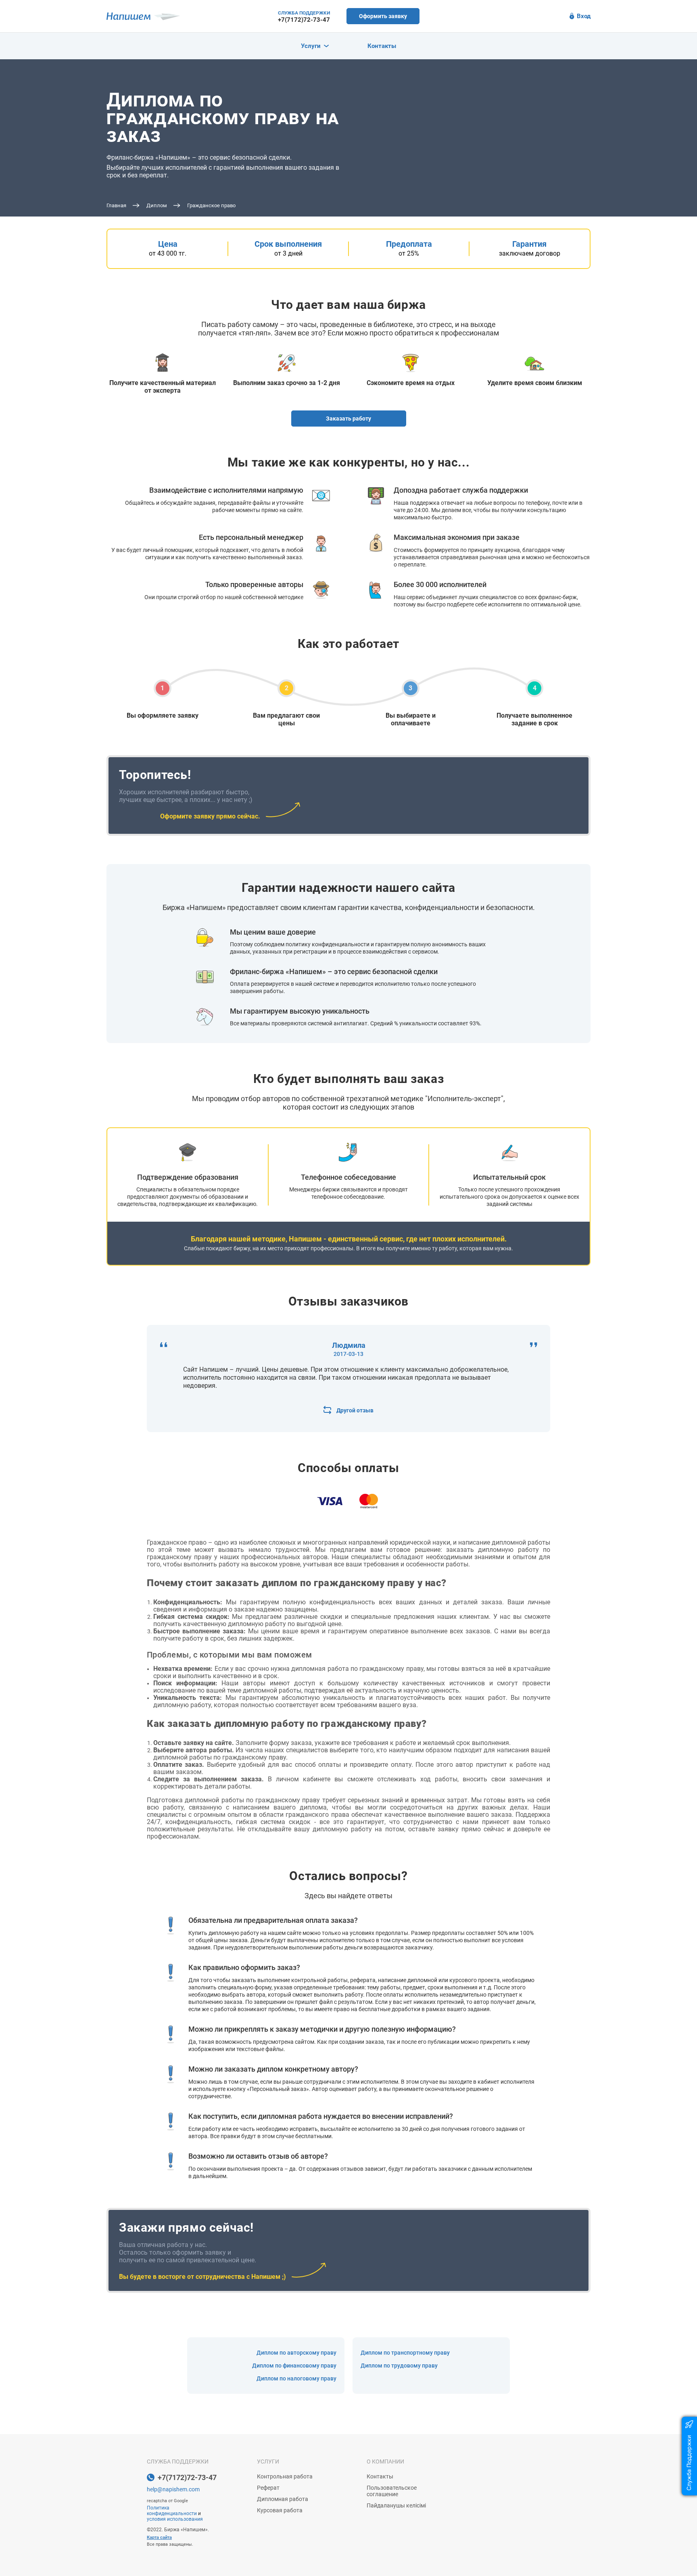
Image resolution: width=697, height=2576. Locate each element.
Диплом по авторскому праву (296, 2353)
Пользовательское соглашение (392, 2491)
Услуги (311, 46)
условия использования (175, 2519)
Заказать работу (348, 419)
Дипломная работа (283, 2499)
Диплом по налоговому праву (296, 2378)
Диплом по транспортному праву (405, 2353)
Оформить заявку (383, 16)
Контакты (382, 46)
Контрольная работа (285, 2476)
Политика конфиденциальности (172, 2511)
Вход (584, 16)
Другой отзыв (355, 1410)
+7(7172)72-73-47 (304, 20)
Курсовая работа (280, 2510)
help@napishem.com (173, 2489)
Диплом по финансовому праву (294, 2366)
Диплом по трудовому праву (399, 2366)
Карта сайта (159, 2537)
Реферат (268, 2488)
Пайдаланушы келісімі (396, 2505)
